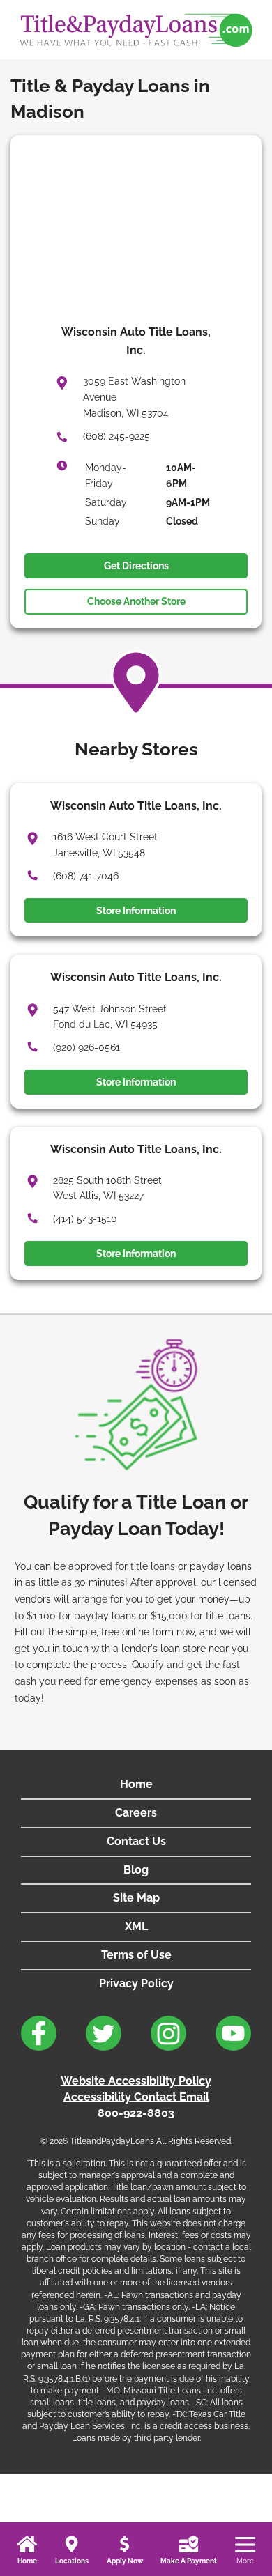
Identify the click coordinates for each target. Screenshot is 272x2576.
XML (136, 1926)
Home (27, 2561)
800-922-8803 (136, 2113)
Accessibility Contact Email (136, 2097)
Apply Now (125, 2561)
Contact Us (136, 1841)
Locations (72, 2561)
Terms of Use (136, 1955)
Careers (136, 1813)
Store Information (136, 911)
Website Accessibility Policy (136, 2081)
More (245, 2561)
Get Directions (136, 566)
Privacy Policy (136, 1983)
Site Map (136, 1898)
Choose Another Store (136, 601)
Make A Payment (189, 2561)
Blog (136, 1870)
